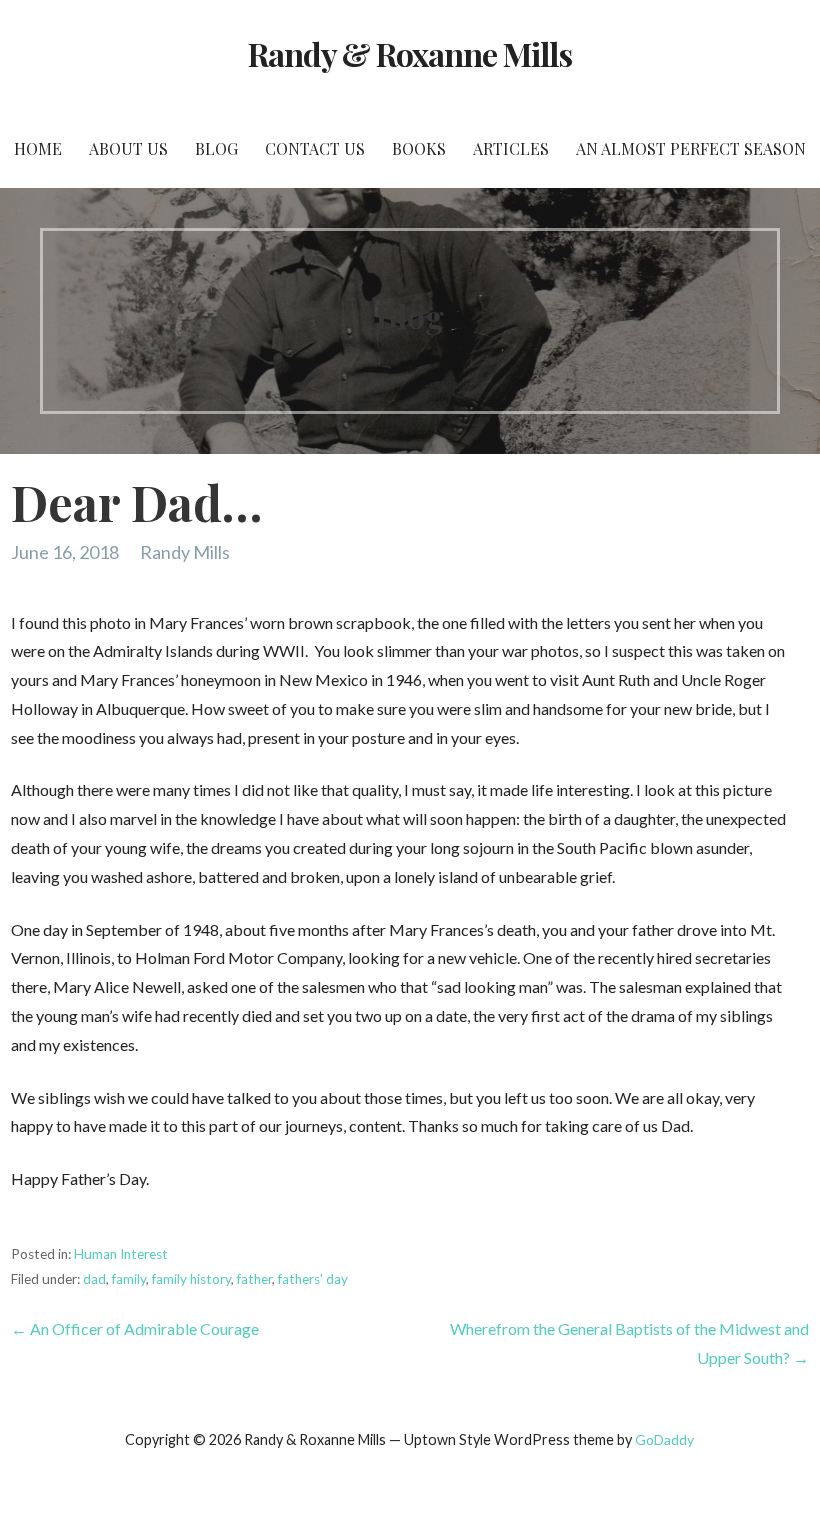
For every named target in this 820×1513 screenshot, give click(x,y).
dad (94, 1279)
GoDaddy (664, 1439)
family (129, 1279)
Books (419, 148)
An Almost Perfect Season (691, 148)
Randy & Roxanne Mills (410, 53)
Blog (216, 148)
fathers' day (313, 1279)
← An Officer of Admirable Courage (135, 1328)
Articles (511, 148)
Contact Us (315, 148)
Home (38, 148)
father (254, 1279)
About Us (128, 148)
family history (191, 1279)
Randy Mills (185, 552)
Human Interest (121, 1254)
